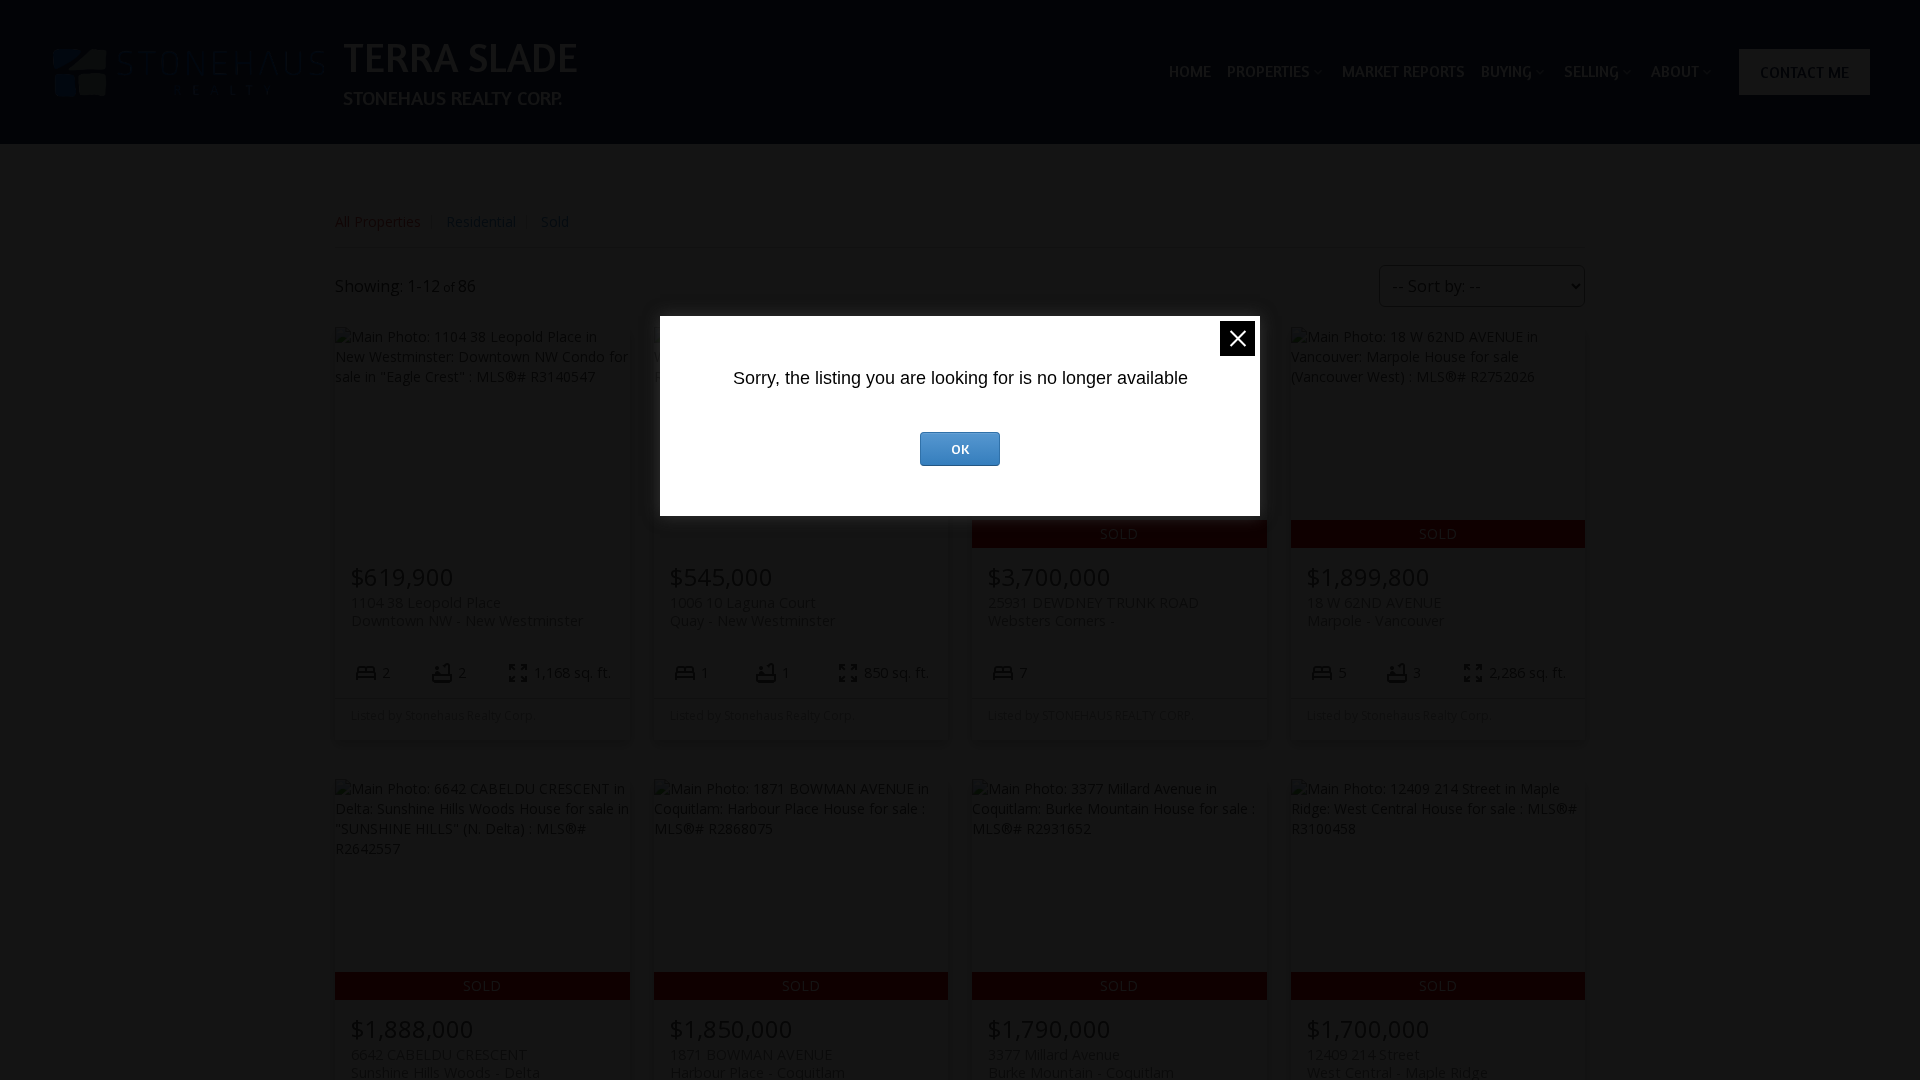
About (1675, 71)
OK (960, 448)
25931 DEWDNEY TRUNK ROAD (1093, 611)
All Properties (378, 221)
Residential (481, 221)
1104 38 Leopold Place (467, 611)
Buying (1506, 71)
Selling (1591, 71)
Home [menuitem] (1190, 71)
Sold (555, 221)
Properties (1268, 71)
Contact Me (1804, 72)
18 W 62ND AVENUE (1375, 611)
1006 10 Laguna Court (752, 611)
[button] (1804, 72)
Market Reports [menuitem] (1403, 71)
